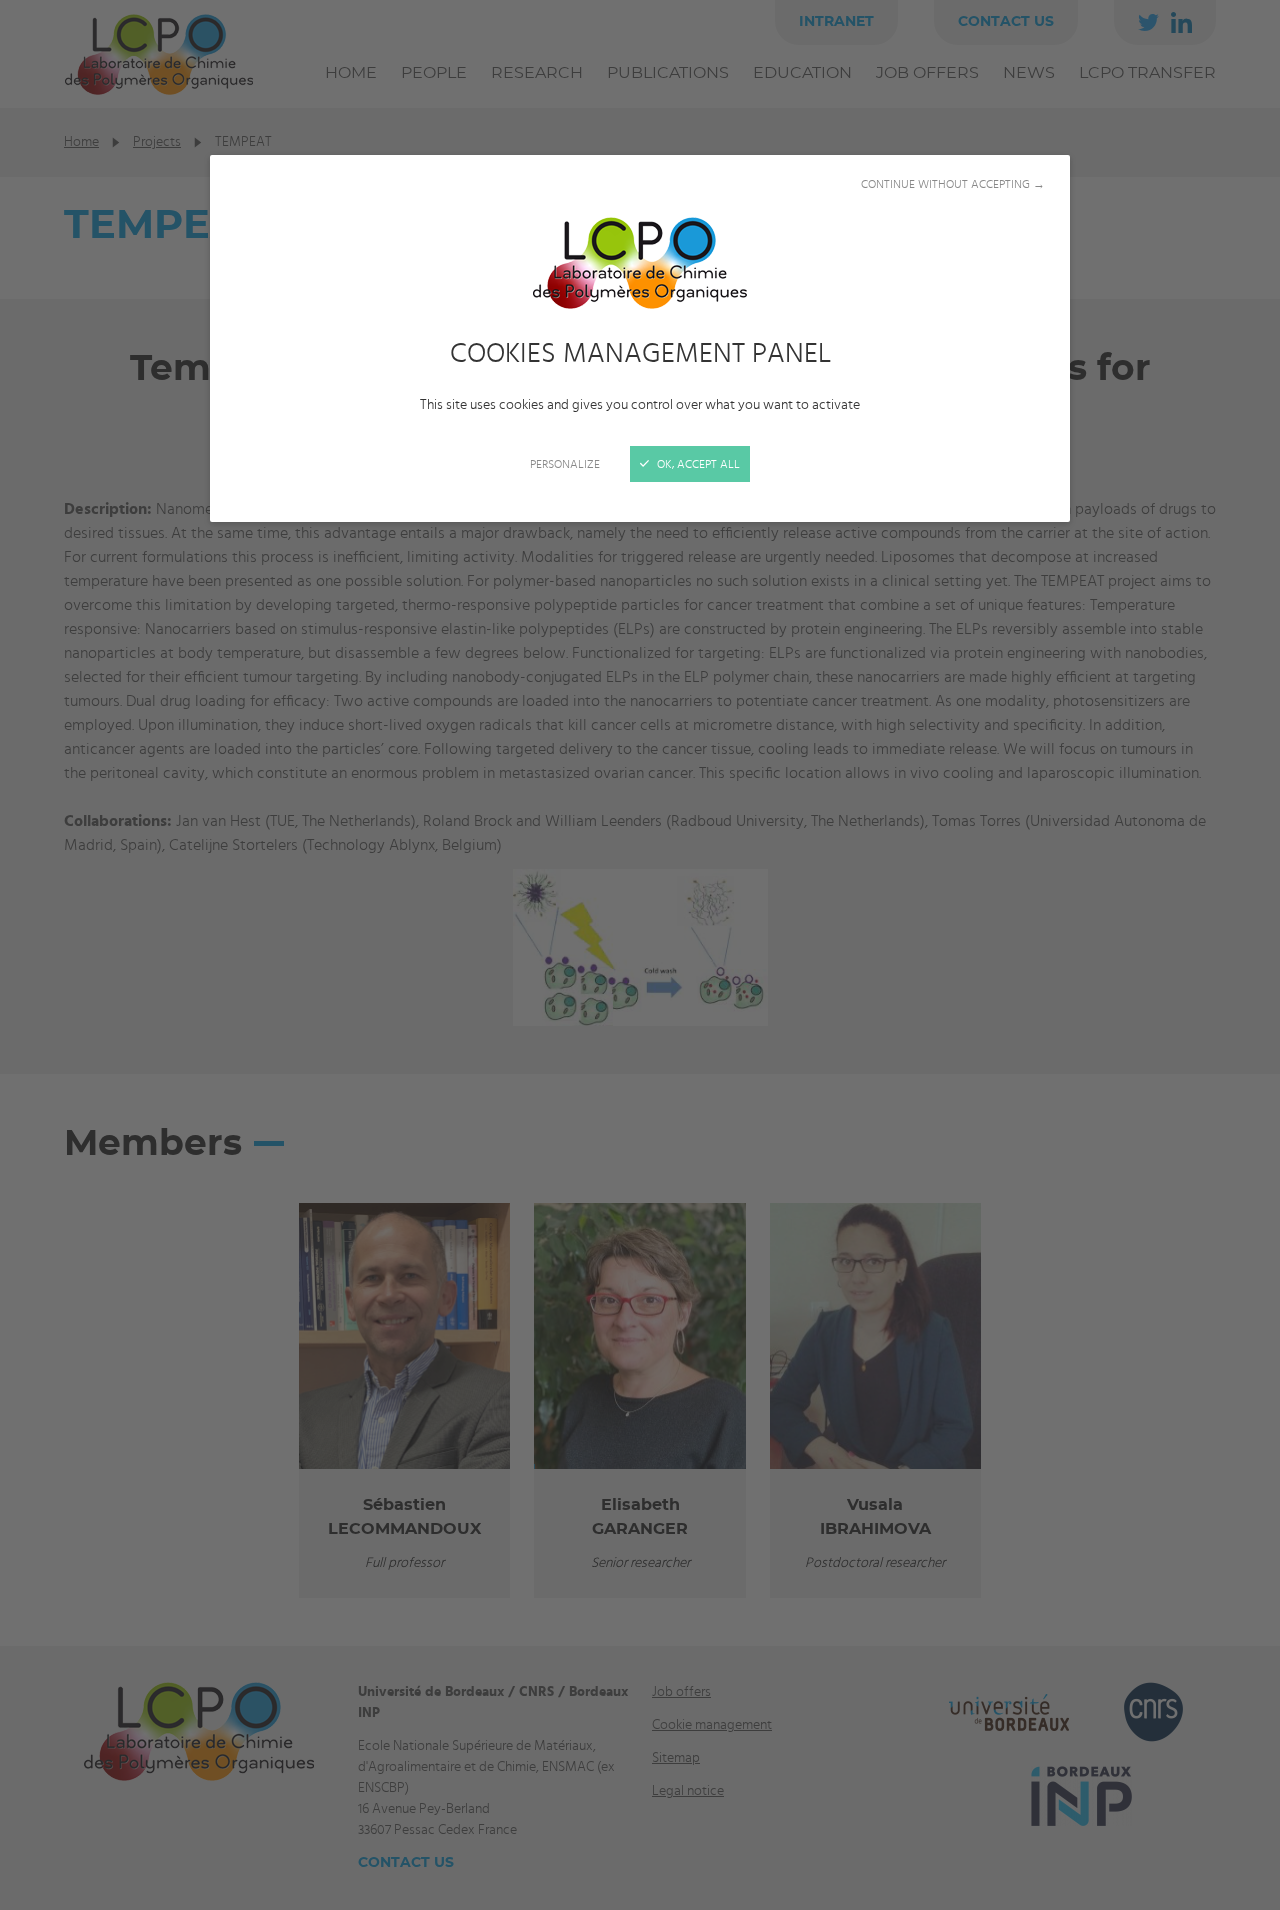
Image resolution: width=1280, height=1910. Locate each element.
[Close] (640, 955)
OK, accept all (697, 464)
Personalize (565, 464)
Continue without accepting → (953, 184)
